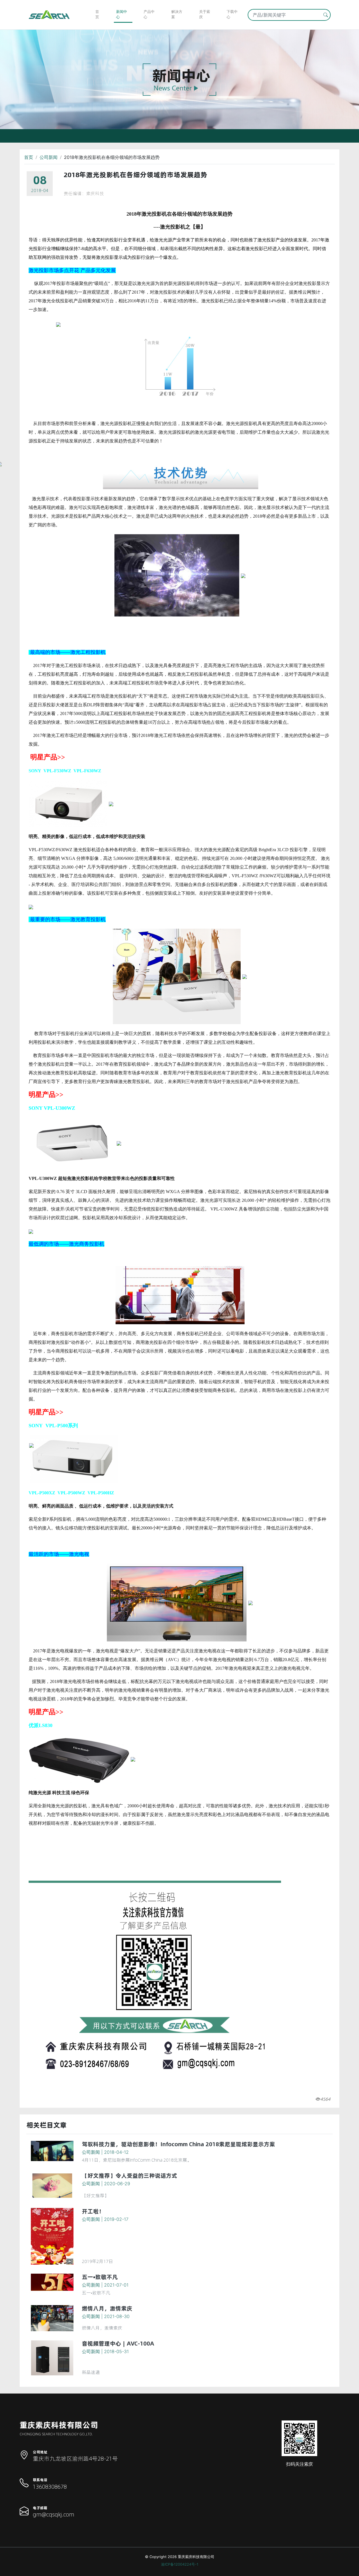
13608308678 (50, 2487)
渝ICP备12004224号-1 (180, 2564)
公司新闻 (49, 157)
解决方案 (177, 14)
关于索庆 (205, 14)
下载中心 (232, 14)
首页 (97, 14)
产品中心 (149, 14)
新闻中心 (122, 14)
